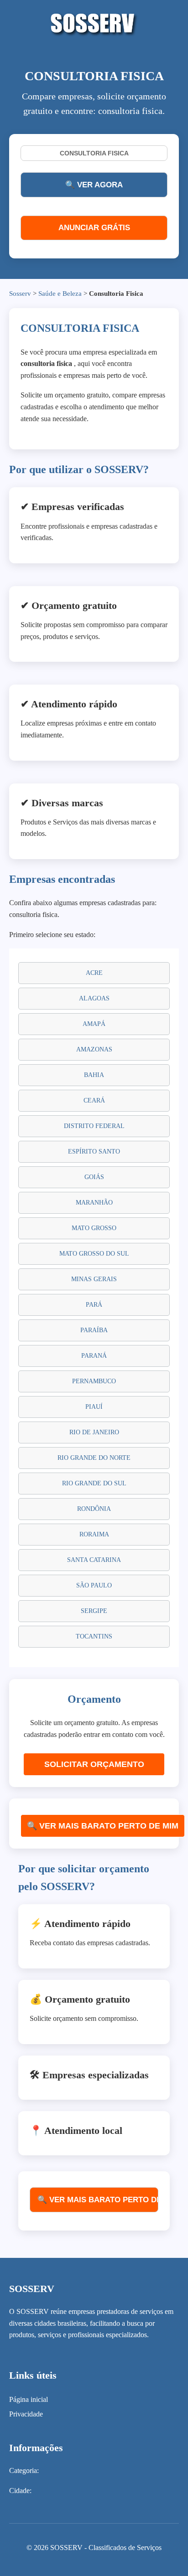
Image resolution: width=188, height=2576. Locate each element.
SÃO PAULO (94, 1585)
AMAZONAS (94, 1049)
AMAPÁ (94, 1024)
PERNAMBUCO (94, 1381)
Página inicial (29, 2399)
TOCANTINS (94, 1636)
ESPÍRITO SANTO (94, 1151)
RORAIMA (94, 1534)
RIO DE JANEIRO (94, 1432)
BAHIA (94, 1075)
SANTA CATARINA (94, 1560)
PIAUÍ (94, 1407)
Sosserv (20, 294)
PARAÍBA (94, 1330)
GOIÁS (94, 1177)
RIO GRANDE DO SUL (94, 1483)
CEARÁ (94, 1100)
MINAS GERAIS (94, 1279)
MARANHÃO (94, 1203)
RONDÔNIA (94, 1509)
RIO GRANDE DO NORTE (94, 1458)
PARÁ (94, 1305)
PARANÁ (94, 1356)
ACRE (94, 973)
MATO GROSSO (94, 1228)
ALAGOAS (94, 998)
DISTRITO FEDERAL (94, 1126)
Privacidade (26, 2414)
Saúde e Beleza (60, 294)
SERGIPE (94, 1611)
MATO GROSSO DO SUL (94, 1254)
